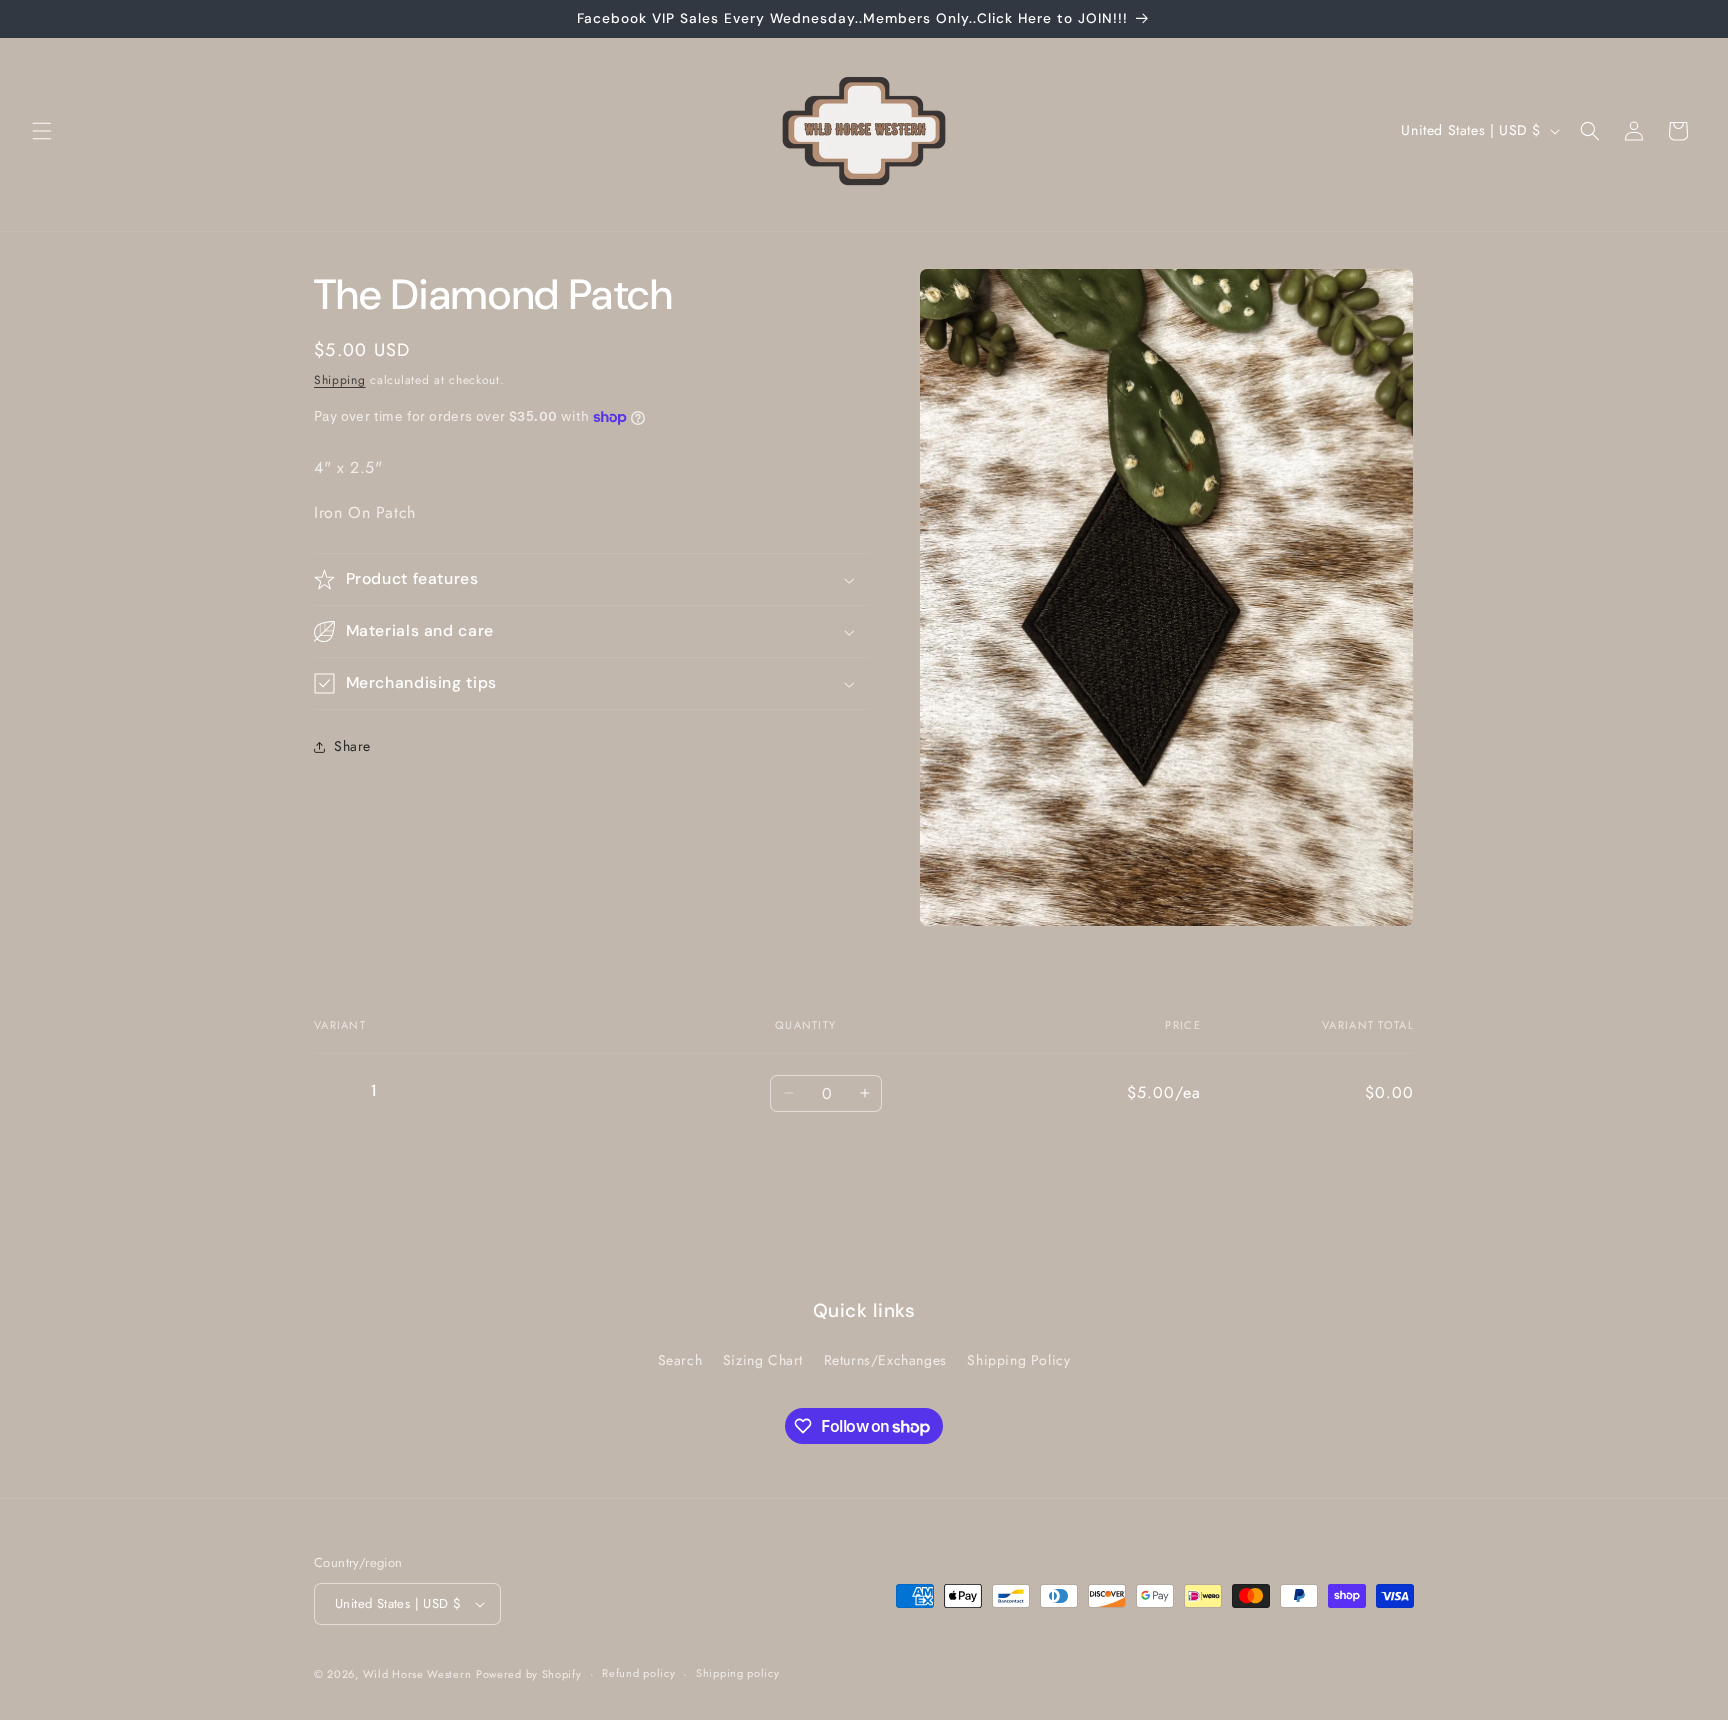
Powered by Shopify (529, 1674)
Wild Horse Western (417, 1674)
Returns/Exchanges (885, 1360)
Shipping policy (738, 1673)
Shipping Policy (1018, 1360)
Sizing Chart (763, 1360)
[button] (42, 131)
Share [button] (352, 747)
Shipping (340, 380)
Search (680, 1360)
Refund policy (638, 1673)
